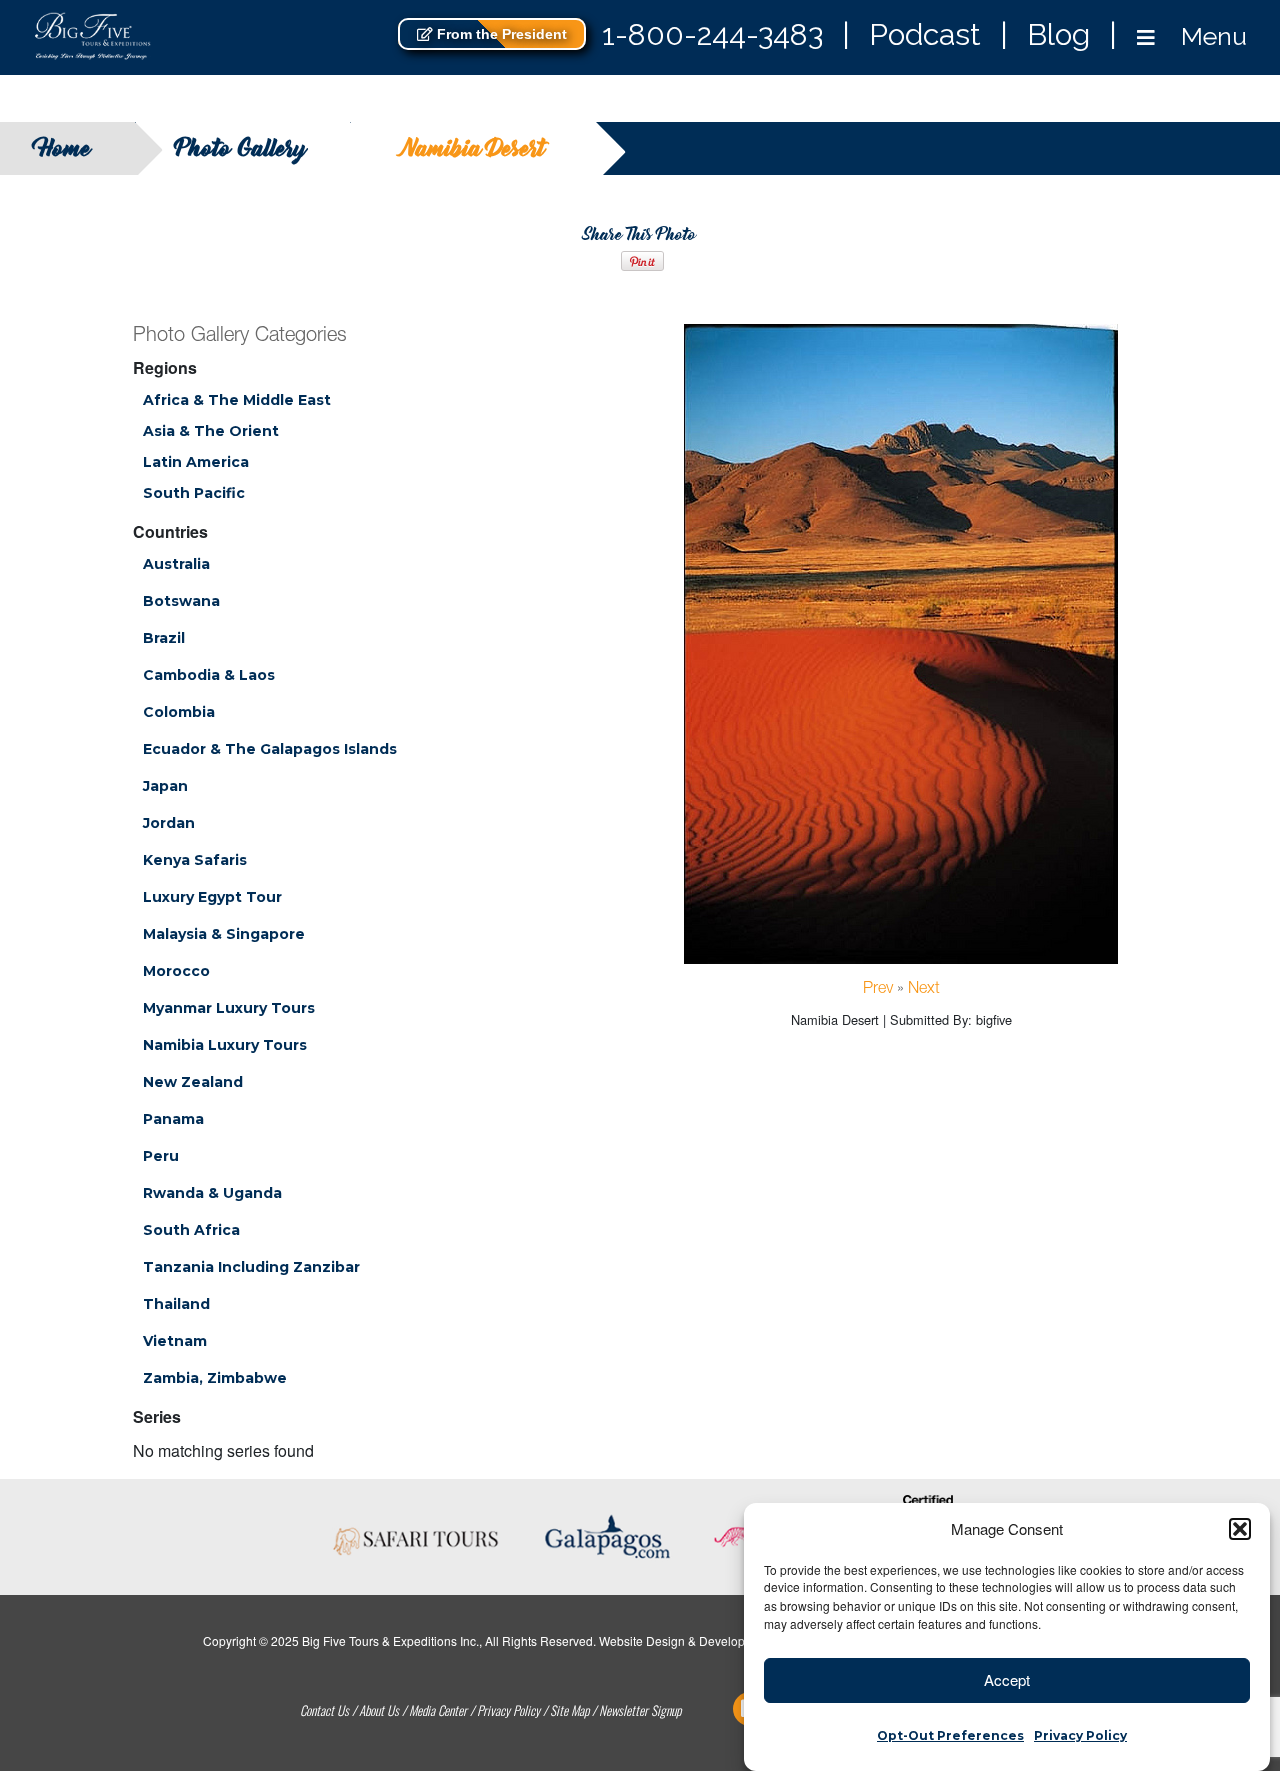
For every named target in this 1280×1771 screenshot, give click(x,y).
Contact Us (324, 1710)
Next (924, 989)
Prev (878, 989)
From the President (500, 34)
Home (66, 148)
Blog (1058, 34)
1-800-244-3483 (712, 34)
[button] (1240, 1529)
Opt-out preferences (950, 1735)
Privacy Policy (1080, 1735)
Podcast (925, 34)
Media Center (438, 1710)
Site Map (569, 1710)
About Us (379, 1710)
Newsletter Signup (640, 1710)
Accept (1007, 1679)
